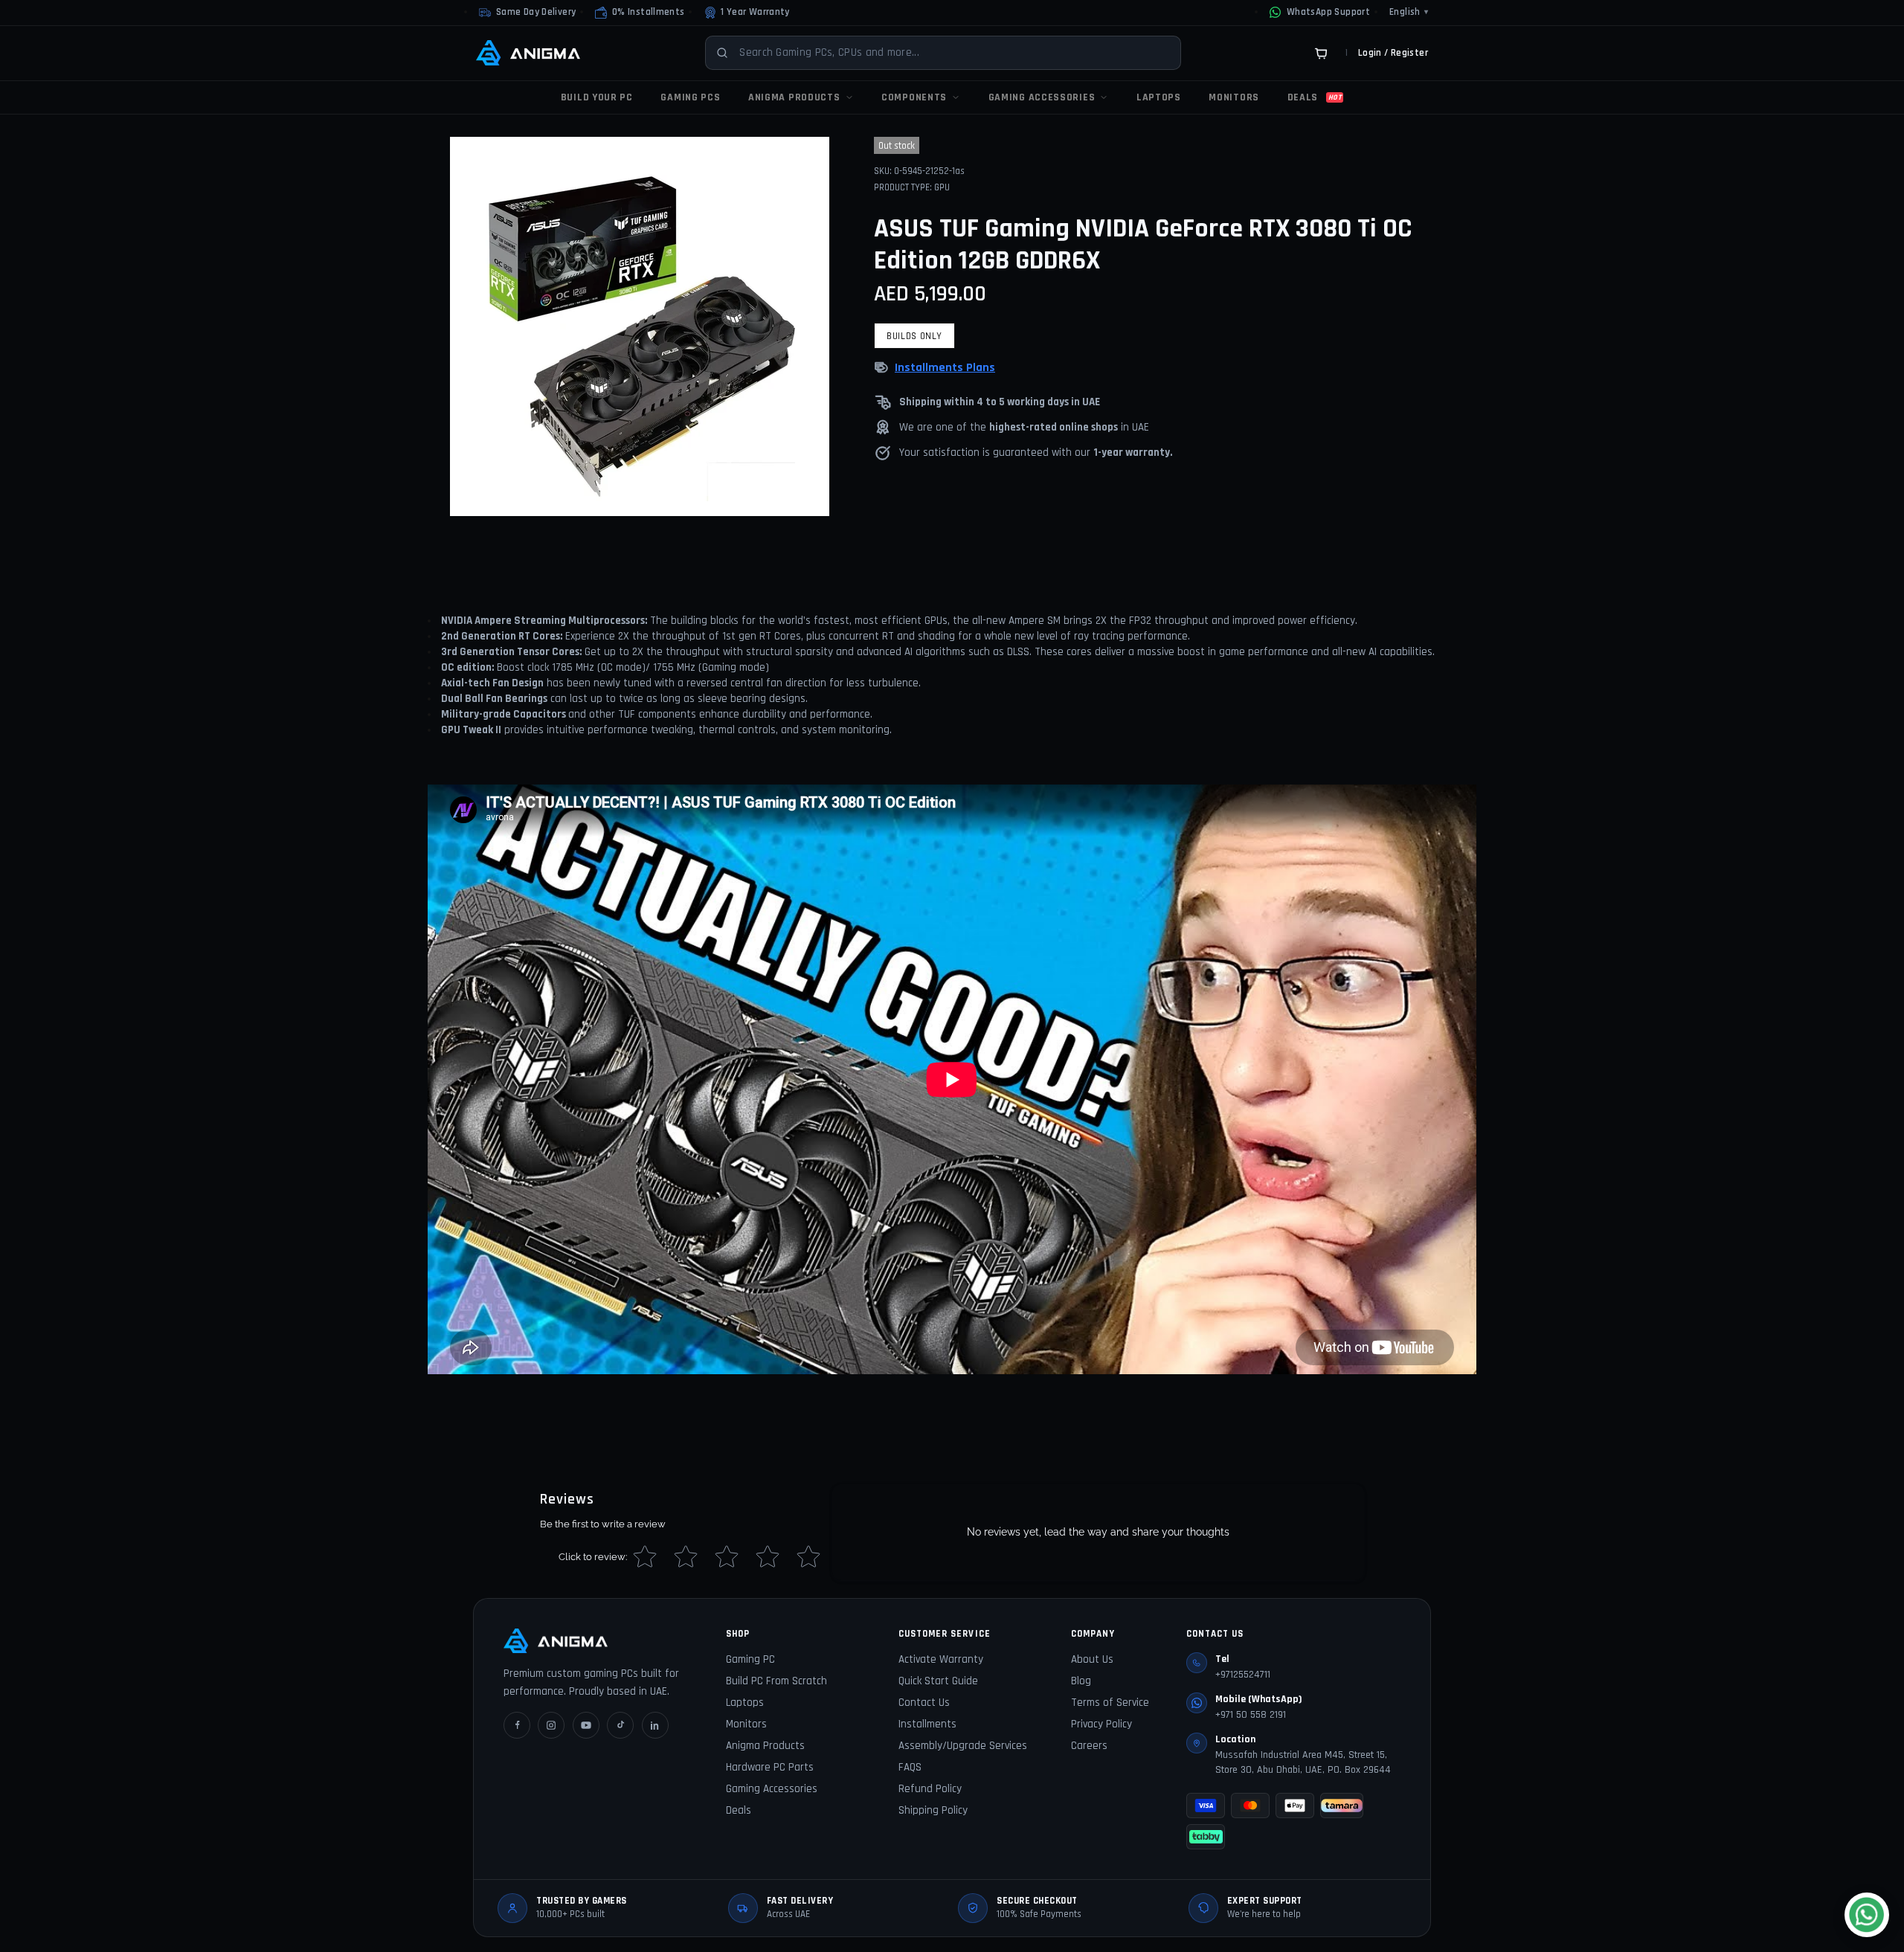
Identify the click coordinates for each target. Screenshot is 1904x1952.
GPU (942, 187)
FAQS (910, 1767)
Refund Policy (930, 1789)
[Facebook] (517, 1725)
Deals (739, 1810)
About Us (1092, 1659)
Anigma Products (765, 1746)
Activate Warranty (941, 1659)
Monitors (746, 1724)
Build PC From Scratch (776, 1681)
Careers (1089, 1746)
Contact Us (924, 1703)
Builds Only (914, 336)
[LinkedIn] (655, 1725)
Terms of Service (1110, 1703)
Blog (1081, 1681)
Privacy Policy (1101, 1724)
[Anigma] (528, 53)
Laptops (745, 1703)
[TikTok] (620, 1725)
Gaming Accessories (772, 1789)
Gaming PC (750, 1659)
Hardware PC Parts (770, 1767)
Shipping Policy (933, 1810)
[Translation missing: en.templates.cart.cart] (1321, 53)
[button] (640, 13)
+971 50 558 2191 (1251, 1715)
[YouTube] (586, 1725)
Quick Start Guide (938, 1681)
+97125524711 (1243, 1675)
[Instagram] (551, 1725)
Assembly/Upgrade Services (963, 1746)
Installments (927, 1724)
